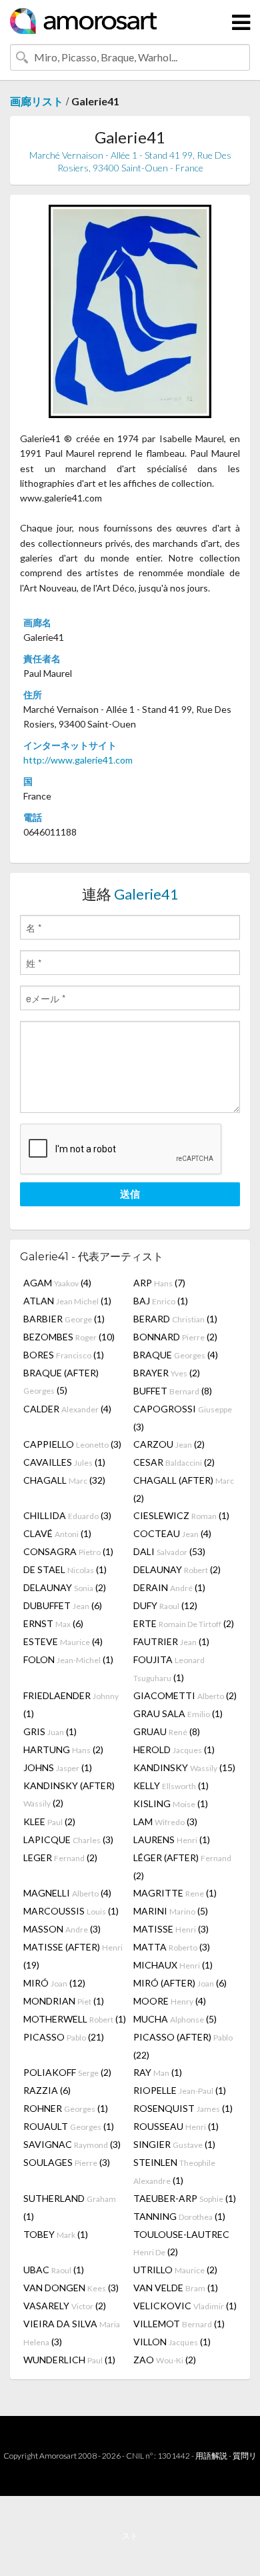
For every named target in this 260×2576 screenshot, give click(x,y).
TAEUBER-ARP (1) (185, 2198)
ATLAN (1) (67, 1301)
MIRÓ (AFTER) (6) (180, 1983)
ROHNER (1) (66, 2108)
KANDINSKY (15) (184, 1767)
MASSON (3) (62, 1929)
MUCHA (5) (175, 2019)
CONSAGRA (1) (68, 1551)
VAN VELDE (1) (176, 2288)
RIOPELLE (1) (180, 2090)
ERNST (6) (53, 1623)
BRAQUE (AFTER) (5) (61, 1381)
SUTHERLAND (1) (70, 2207)
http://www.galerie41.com (78, 760)
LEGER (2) (60, 1857)
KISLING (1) (171, 1803)
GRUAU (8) (167, 1731)
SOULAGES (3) (67, 2162)
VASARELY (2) (65, 2306)
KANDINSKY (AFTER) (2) (69, 1794)
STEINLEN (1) (174, 2171)
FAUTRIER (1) (171, 1641)
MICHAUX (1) (173, 1965)
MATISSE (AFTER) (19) (73, 1956)
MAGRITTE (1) (175, 1893)
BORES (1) (64, 1355)
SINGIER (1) (174, 2144)
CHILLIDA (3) (67, 1515)
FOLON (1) (68, 1659)
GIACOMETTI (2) (185, 1695)
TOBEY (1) (56, 2234)
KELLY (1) (171, 1785)
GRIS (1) (50, 1731)
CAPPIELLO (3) (72, 1444)
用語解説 (211, 2456)
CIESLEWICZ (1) (181, 1515)
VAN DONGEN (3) (71, 2288)
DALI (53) (169, 1551)
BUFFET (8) (173, 1391)
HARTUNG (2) (63, 1749)
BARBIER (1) (64, 1319)
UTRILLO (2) (175, 2270)
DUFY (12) (165, 1605)
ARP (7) (159, 1283)
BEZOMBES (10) (69, 1337)
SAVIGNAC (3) (72, 2144)
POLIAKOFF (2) (67, 2072)
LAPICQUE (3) (68, 1839)
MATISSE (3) (171, 1929)
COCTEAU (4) (172, 1533)
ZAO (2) (165, 2360)
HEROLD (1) (174, 1749)
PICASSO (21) (64, 2037)
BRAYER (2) (167, 1373)
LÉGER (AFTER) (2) (182, 1866)
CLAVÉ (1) (57, 1533)
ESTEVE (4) (63, 1641)
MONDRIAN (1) (64, 2001)
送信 (130, 1194)
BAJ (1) (161, 1301)
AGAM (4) (57, 1283)
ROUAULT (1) (69, 2126)
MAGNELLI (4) (67, 1893)
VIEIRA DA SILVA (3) (72, 2333)
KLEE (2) (49, 1821)
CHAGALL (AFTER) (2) (184, 1489)
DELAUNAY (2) (177, 1569)
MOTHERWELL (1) (75, 2019)
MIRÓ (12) (54, 1983)
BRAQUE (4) (176, 1355)
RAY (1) (158, 2072)
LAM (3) (165, 1821)
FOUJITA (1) (169, 1668)
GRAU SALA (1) (178, 1713)
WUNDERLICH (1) (69, 2360)
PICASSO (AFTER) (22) (183, 2046)
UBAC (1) (54, 2270)
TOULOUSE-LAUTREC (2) (181, 2243)
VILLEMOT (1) (179, 2324)
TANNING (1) (179, 2216)
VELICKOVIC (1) (185, 2306)
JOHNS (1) (58, 1767)
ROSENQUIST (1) (183, 2108)
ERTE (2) (184, 1623)
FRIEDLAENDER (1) (71, 1704)
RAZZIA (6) (47, 2090)
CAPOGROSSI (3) (183, 1418)
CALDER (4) (67, 1409)
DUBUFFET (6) (63, 1605)
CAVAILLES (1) (64, 1462)
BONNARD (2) (175, 1337)
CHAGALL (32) (64, 1480)
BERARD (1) (175, 1319)
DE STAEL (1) (65, 1569)
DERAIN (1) (169, 1587)
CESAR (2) (174, 1462)
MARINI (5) (171, 1911)
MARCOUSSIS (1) (71, 1911)
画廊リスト (37, 101)
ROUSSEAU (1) (176, 2126)
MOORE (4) (170, 2001)
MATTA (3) (172, 1947)
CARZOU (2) (169, 1444)
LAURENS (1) (172, 1839)
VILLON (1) (172, 2342)
